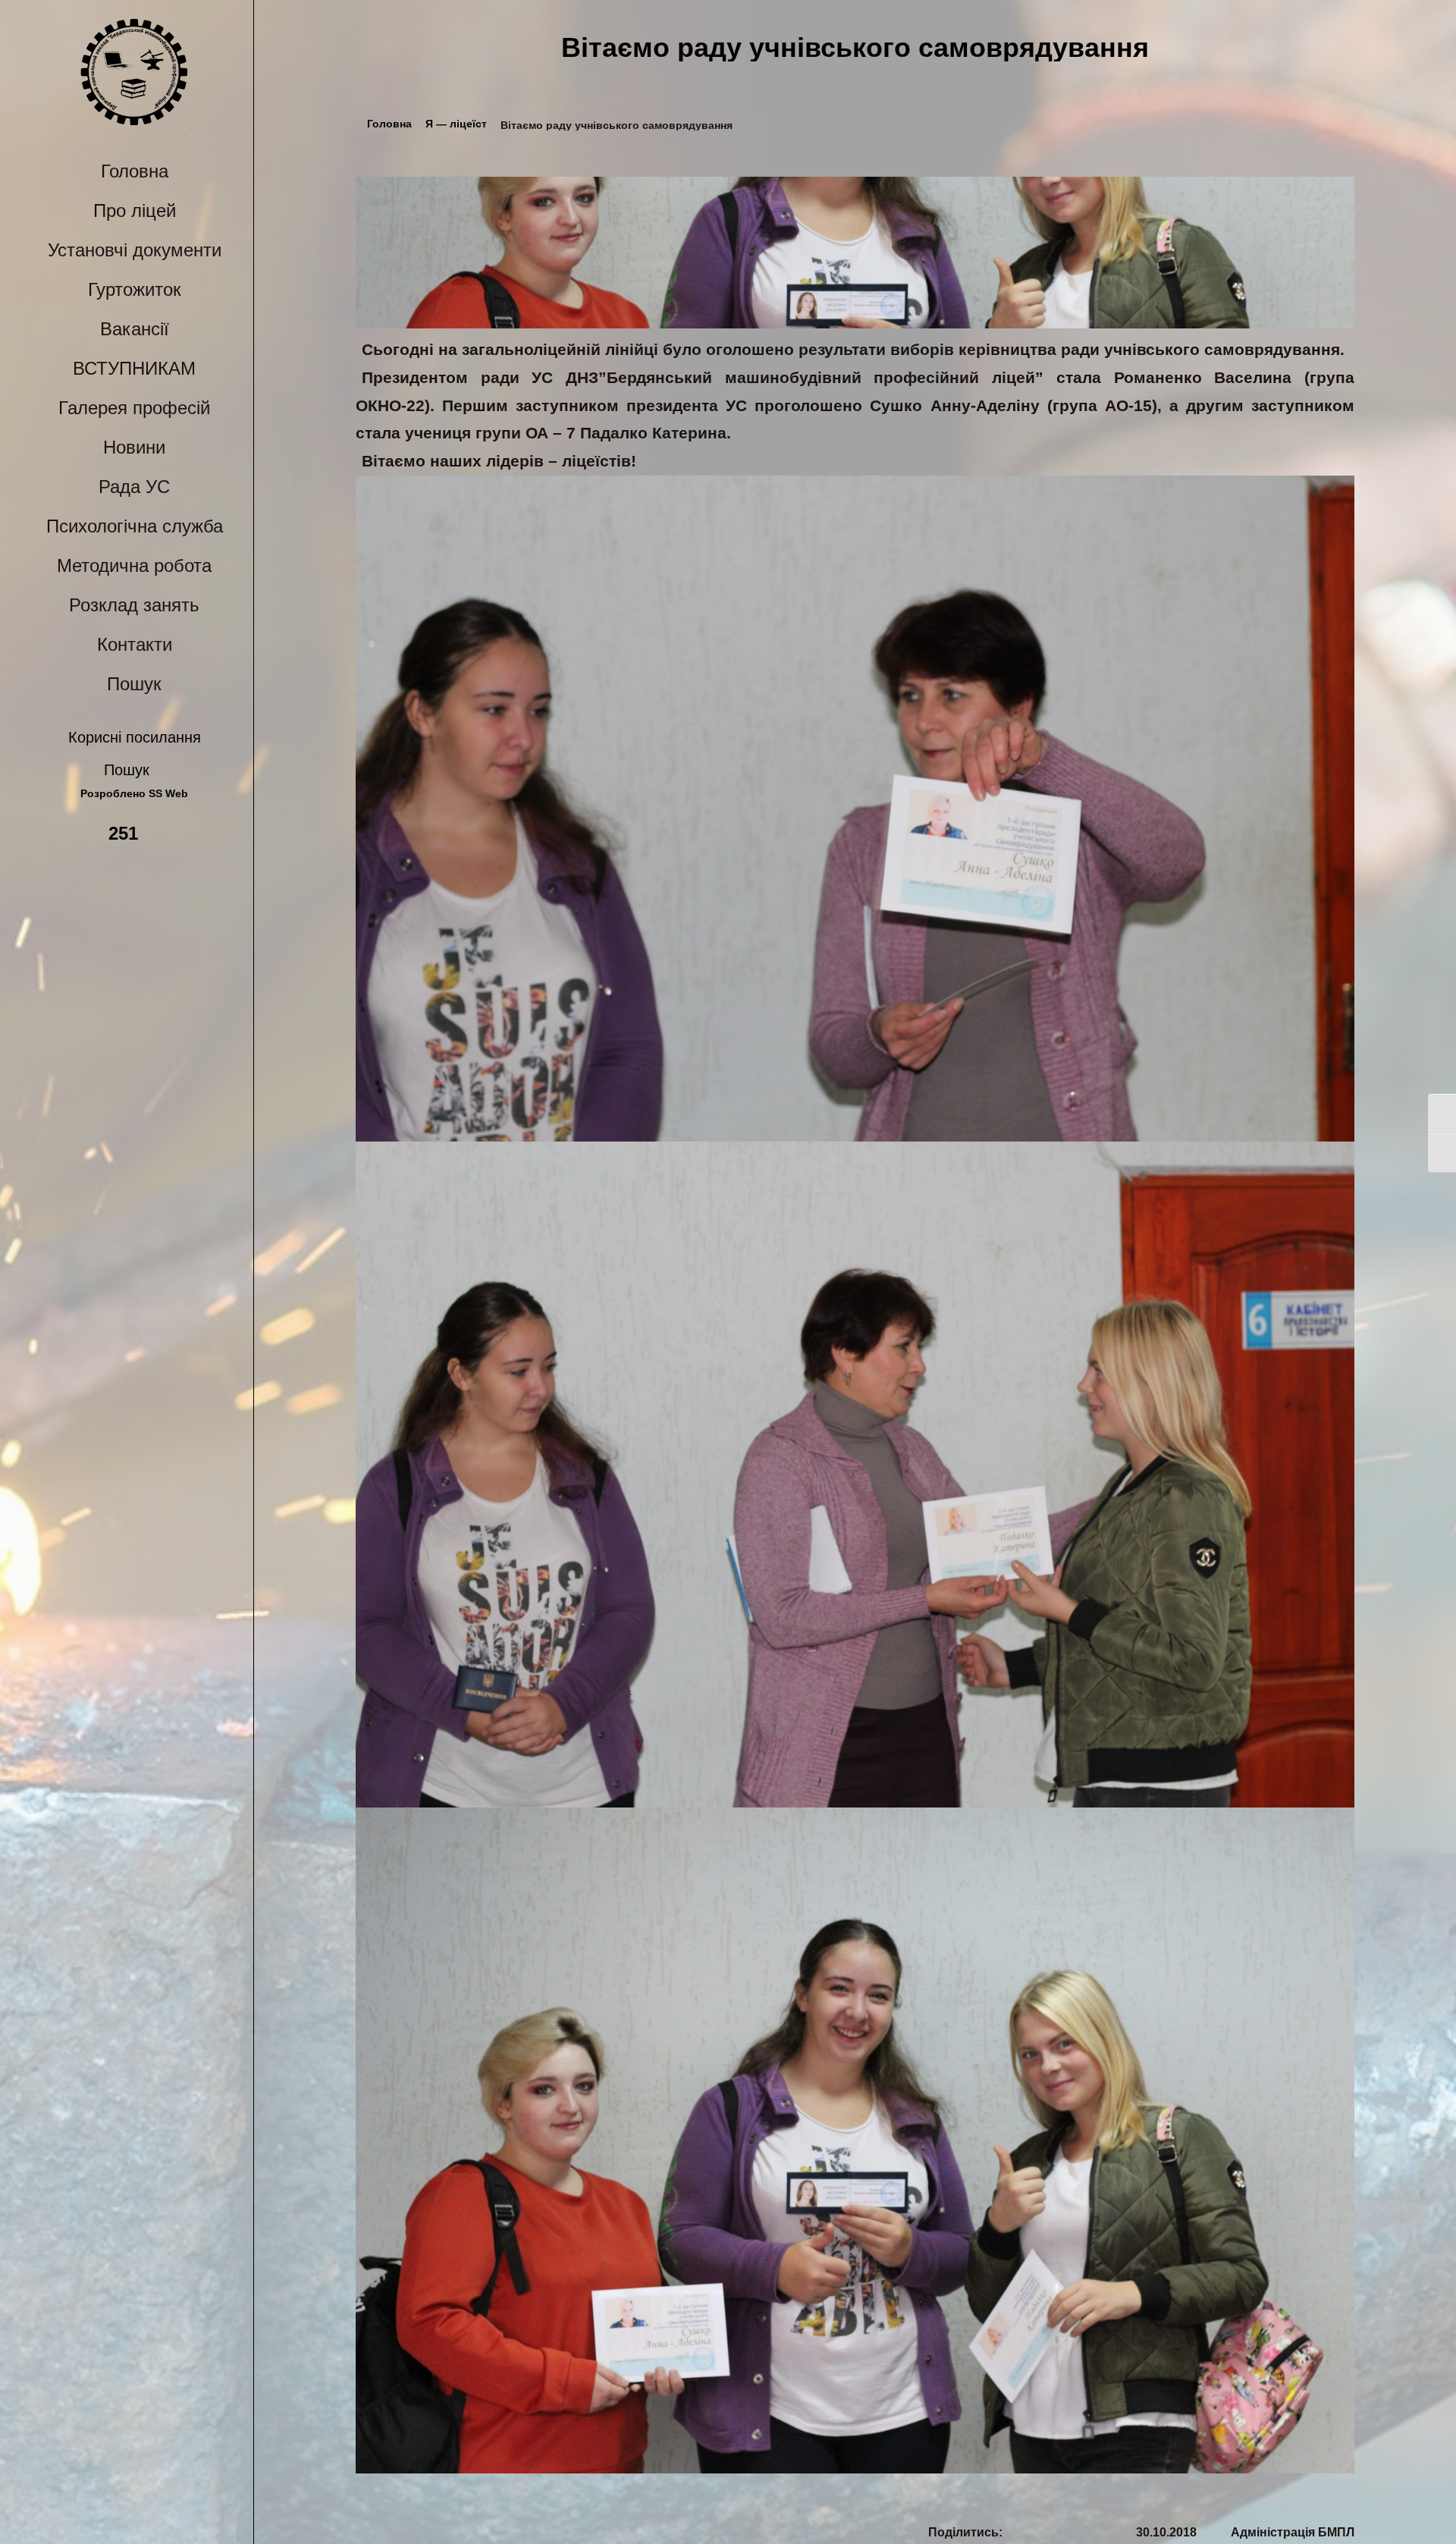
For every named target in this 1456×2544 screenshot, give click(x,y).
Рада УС (134, 487)
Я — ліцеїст (456, 124)
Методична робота (134, 565)
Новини (134, 447)
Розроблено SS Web (134, 794)
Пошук (134, 684)
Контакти (135, 644)
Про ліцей (135, 210)
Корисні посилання (135, 737)
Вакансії (135, 329)
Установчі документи (135, 250)
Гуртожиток (135, 289)
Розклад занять (134, 605)
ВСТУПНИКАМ (134, 368)
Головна (135, 171)
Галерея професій (134, 408)
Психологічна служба (135, 526)
